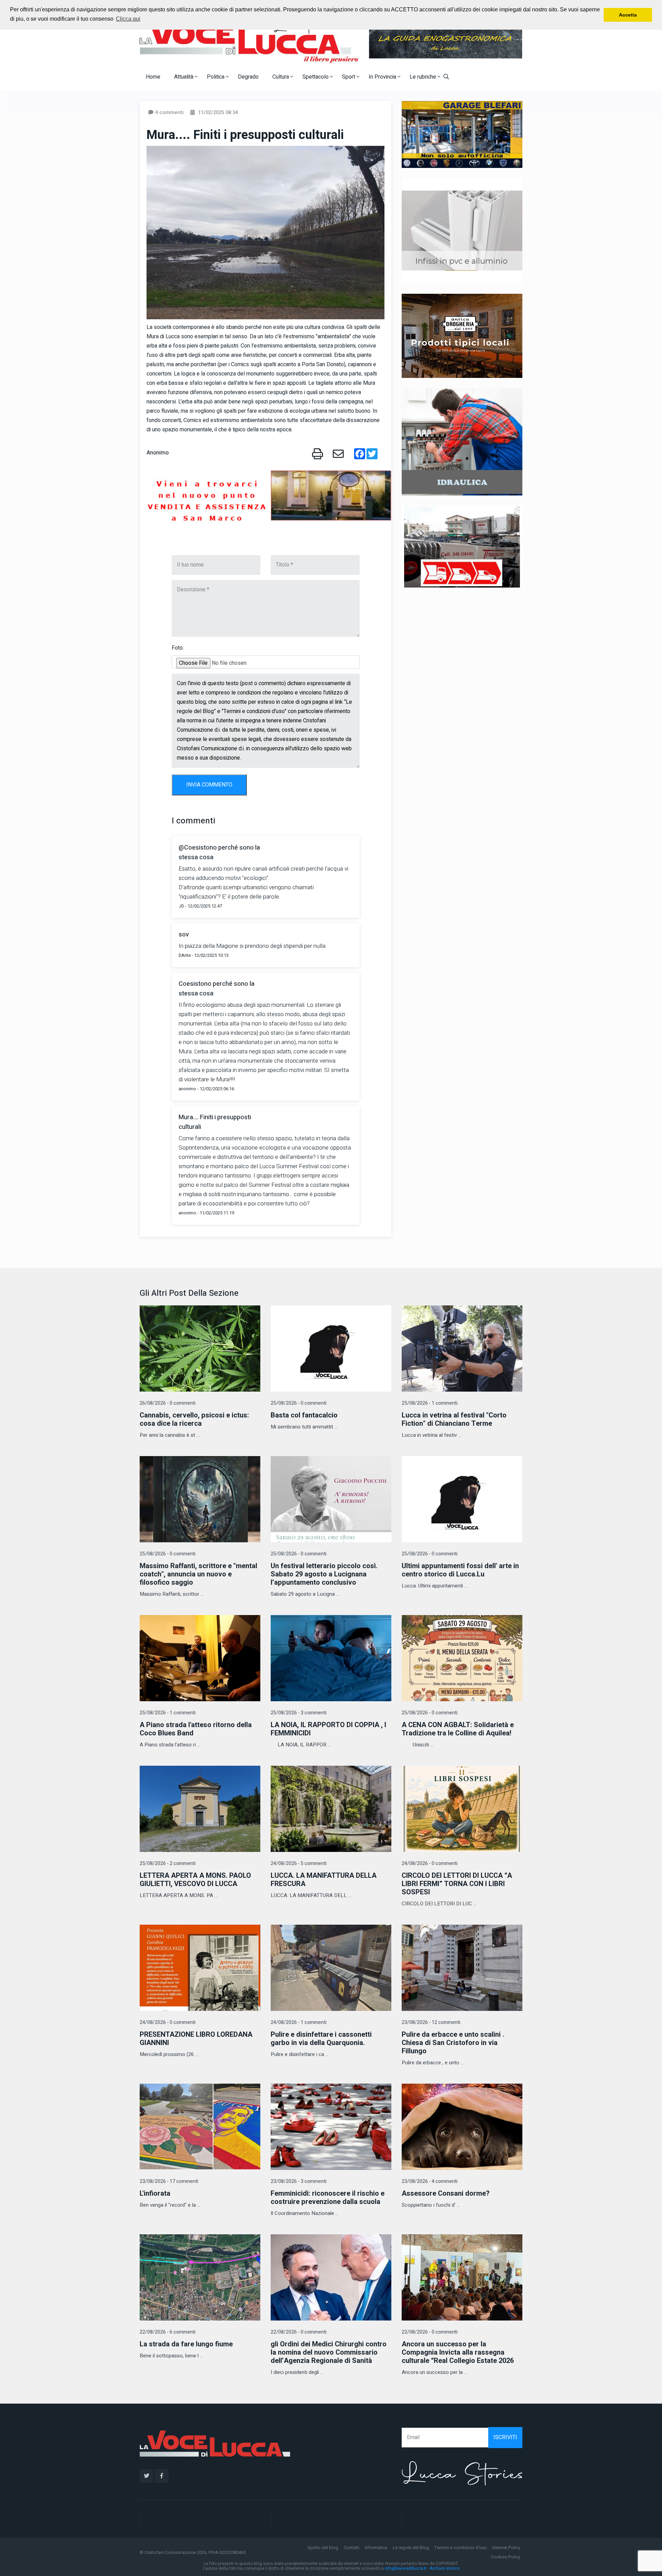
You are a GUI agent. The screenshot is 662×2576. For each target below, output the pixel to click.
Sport (349, 77)
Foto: (178, 648)
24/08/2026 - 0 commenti (430, 1863)
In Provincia (383, 77)
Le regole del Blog (411, 2548)
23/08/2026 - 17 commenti (169, 2181)
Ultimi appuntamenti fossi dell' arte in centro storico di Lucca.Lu (460, 1570)
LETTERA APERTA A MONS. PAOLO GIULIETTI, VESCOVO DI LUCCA (195, 1880)
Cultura (281, 77)
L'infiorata (155, 2193)
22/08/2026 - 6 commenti (168, 2332)
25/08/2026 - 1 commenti (430, 1403)
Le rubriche (424, 77)
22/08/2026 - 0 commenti (299, 2332)
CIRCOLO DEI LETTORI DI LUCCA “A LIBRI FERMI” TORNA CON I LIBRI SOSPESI (457, 1884)
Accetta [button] (628, 15)
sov (184, 935)
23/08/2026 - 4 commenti (430, 2181)
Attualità (184, 77)
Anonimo (158, 453)
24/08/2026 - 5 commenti (299, 1863)
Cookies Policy (505, 2557)
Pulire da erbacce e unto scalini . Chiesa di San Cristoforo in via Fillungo (453, 2043)
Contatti (352, 2548)
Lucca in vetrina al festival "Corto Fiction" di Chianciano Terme (454, 1419)
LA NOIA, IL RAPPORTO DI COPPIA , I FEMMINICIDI (328, 1729)
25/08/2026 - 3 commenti (299, 1713)
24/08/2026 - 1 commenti (299, 2022)
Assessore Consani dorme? (446, 2193)
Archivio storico (445, 2568)
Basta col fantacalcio (304, 1415)
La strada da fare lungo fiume (186, 2344)
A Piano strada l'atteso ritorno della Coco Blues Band (196, 1729)
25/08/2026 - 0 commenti (299, 1403)
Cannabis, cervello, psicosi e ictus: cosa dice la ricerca (194, 1419)
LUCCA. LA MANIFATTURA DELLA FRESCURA (324, 1880)
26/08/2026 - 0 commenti (168, 1403)
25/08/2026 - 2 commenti (168, 1863)
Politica (216, 77)
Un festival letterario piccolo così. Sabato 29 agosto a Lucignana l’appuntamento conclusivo (324, 1574)
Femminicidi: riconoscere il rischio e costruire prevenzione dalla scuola (328, 2198)
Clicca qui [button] (128, 19)
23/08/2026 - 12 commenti (431, 2022)
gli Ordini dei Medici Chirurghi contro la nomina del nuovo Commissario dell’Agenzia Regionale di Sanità (329, 2352)
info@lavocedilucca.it (406, 2568)
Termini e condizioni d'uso (461, 2548)
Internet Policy (506, 2548)
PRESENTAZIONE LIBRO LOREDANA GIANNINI (196, 2039)
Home (153, 77)
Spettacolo (316, 77)
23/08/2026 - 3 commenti (299, 2181)
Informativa (376, 2548)
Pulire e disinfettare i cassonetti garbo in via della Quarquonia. (321, 2039)
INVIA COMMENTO (209, 785)
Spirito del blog (323, 2548)
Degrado (248, 77)
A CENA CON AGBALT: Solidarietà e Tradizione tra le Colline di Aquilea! (458, 1729)
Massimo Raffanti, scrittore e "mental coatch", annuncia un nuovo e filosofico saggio (198, 1574)
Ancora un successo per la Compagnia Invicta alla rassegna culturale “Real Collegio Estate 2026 (458, 2352)
